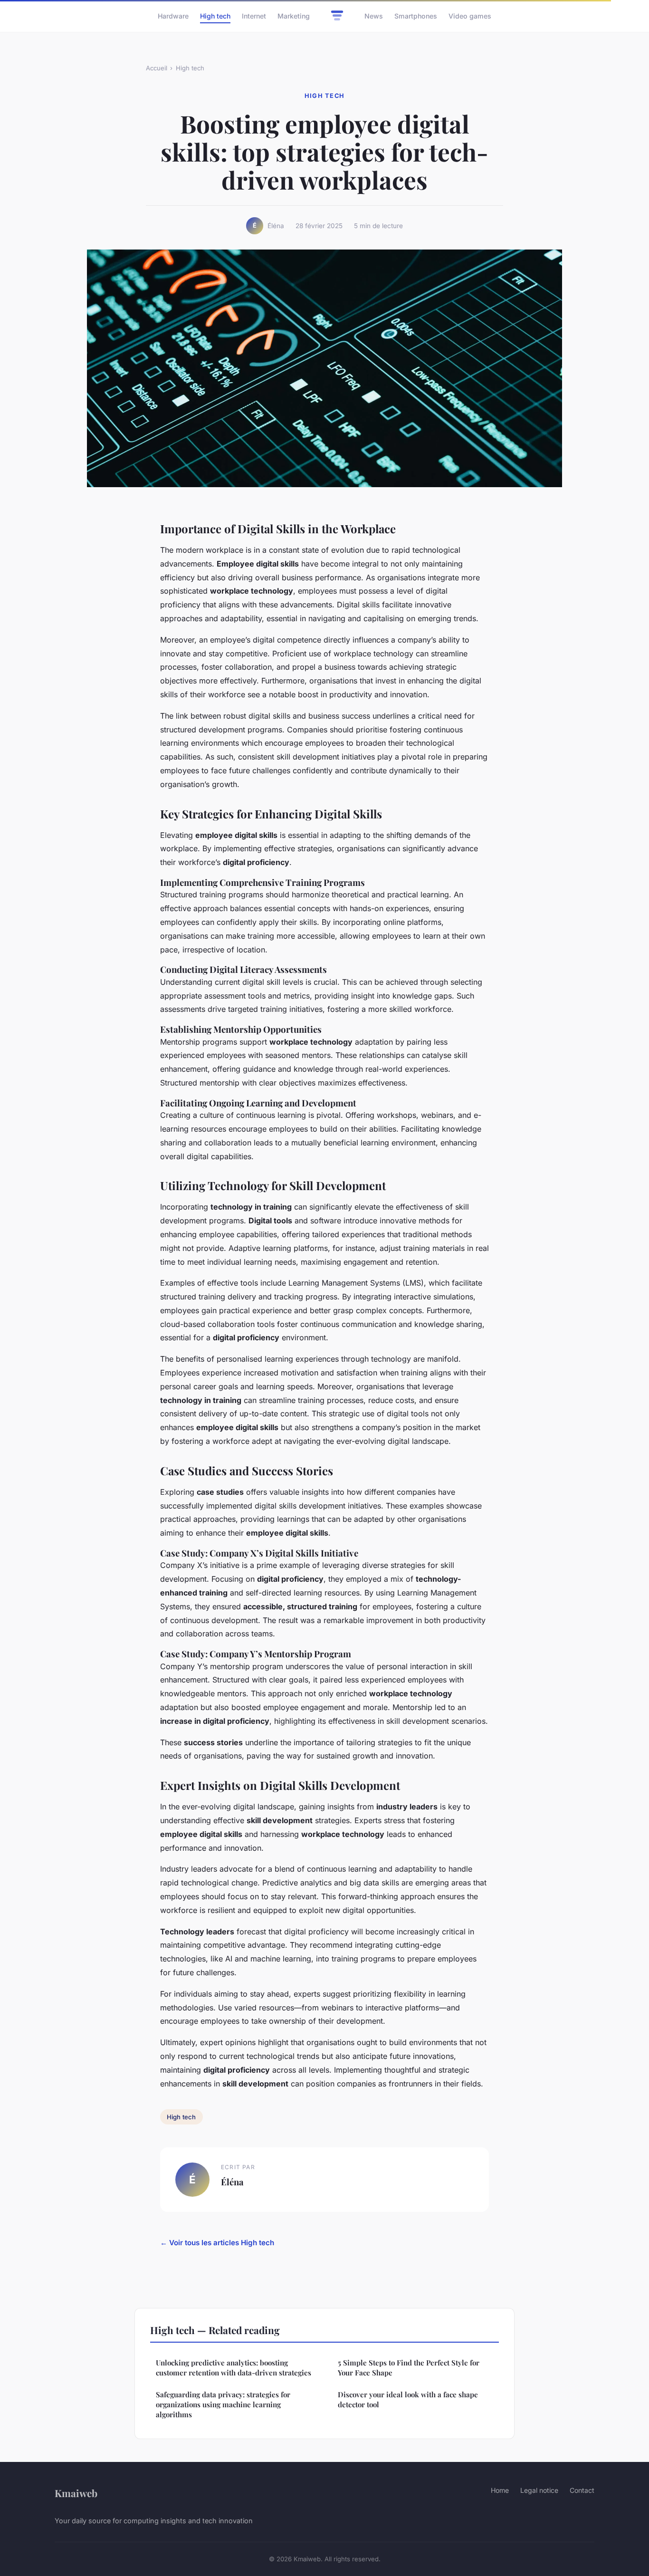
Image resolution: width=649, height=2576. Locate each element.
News (374, 16)
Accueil (157, 68)
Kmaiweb (76, 2493)
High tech (215, 16)
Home (500, 2490)
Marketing (294, 16)
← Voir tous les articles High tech (217, 2243)
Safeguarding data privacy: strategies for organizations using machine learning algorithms (223, 2405)
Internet (254, 16)
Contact (582, 2490)
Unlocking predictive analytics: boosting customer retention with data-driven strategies (234, 2368)
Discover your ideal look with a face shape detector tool (408, 2399)
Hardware (173, 16)
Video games (470, 16)
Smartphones (416, 16)
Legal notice (539, 2490)
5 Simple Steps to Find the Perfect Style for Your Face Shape (409, 2368)
